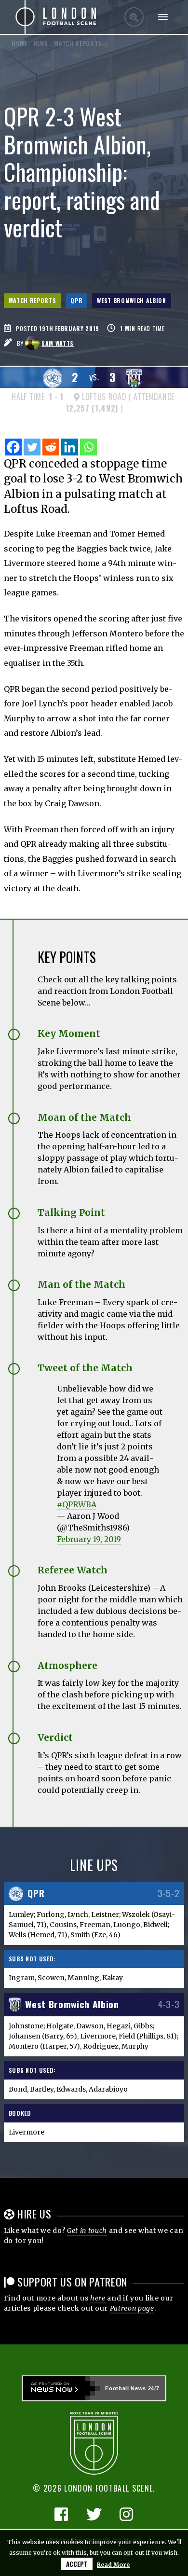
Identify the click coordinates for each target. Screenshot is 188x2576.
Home (20, 43)
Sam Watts (58, 343)
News (41, 43)
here (98, 2298)
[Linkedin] (70, 447)
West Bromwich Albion (131, 300)
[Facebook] (13, 447)
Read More (113, 2565)
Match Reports (33, 300)
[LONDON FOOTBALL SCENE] (56, 17)
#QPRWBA (77, 1504)
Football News (126, 2388)
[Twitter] (32, 447)
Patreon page (132, 2308)
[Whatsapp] (88, 447)
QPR (76, 300)
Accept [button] (77, 2564)
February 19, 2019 (89, 1539)
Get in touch (87, 2231)
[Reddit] (51, 447)
